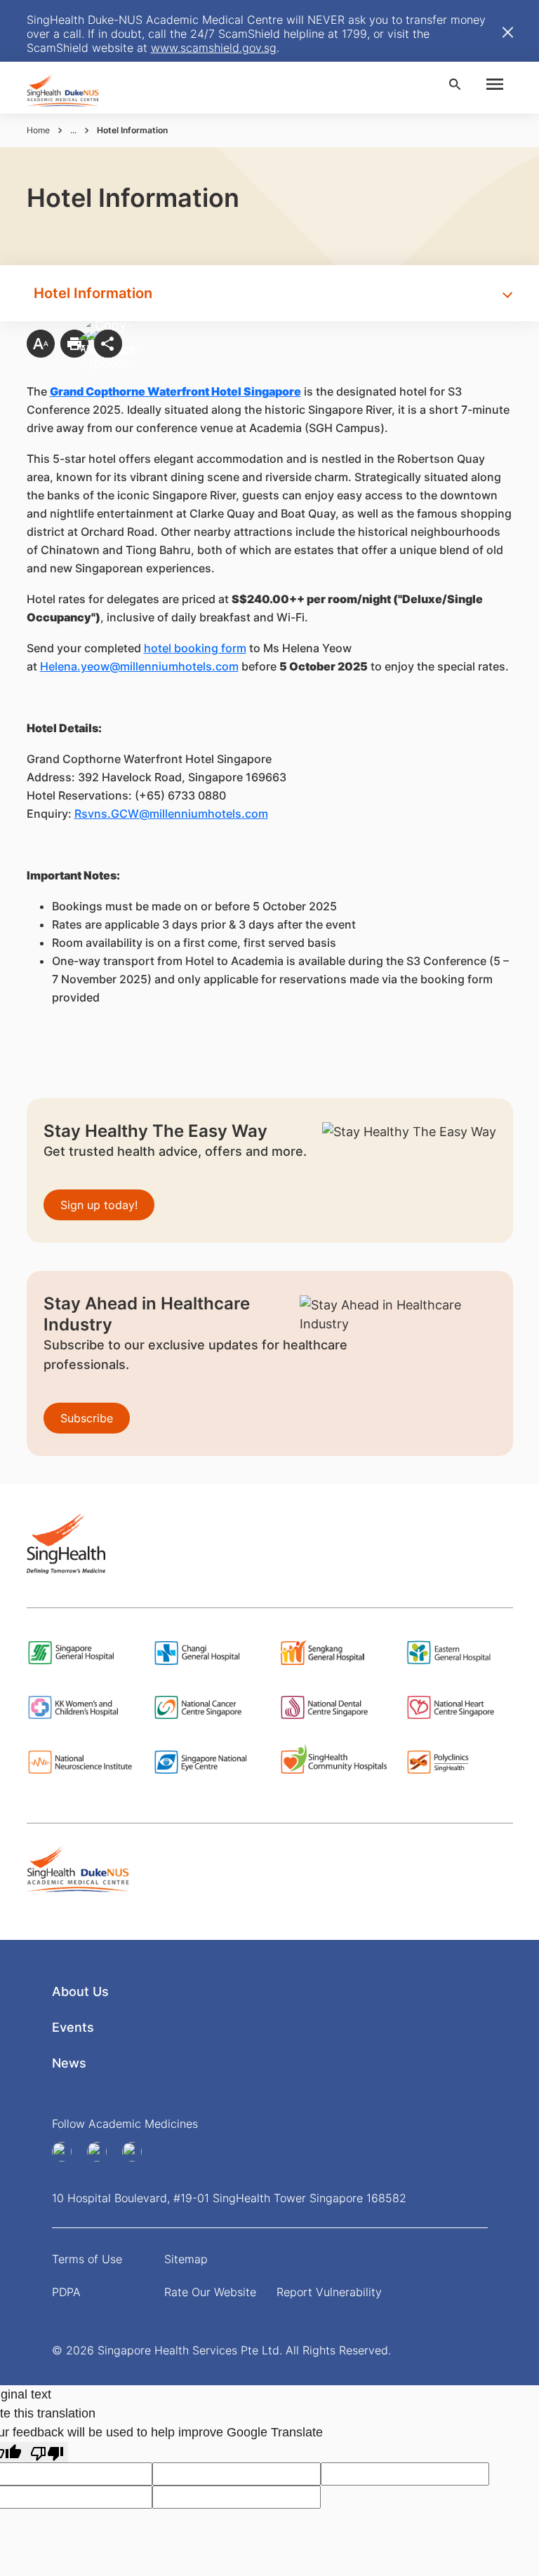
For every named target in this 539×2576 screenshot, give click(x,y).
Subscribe (87, 1418)
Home (38, 130)
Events (73, 2027)
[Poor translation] (47, 2452)
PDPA (66, 2292)
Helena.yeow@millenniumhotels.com (139, 666)
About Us (80, 1991)
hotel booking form (195, 648)
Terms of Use (87, 2259)
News (69, 2063)
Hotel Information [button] (93, 293)
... (73, 130)
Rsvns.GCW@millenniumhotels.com (171, 814)
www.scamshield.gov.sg (214, 48)
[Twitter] (137, 2152)
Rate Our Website (210, 2292)
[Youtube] (102, 2152)
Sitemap (186, 2259)
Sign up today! (99, 1205)
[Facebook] (67, 2152)
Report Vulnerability (329, 2292)
